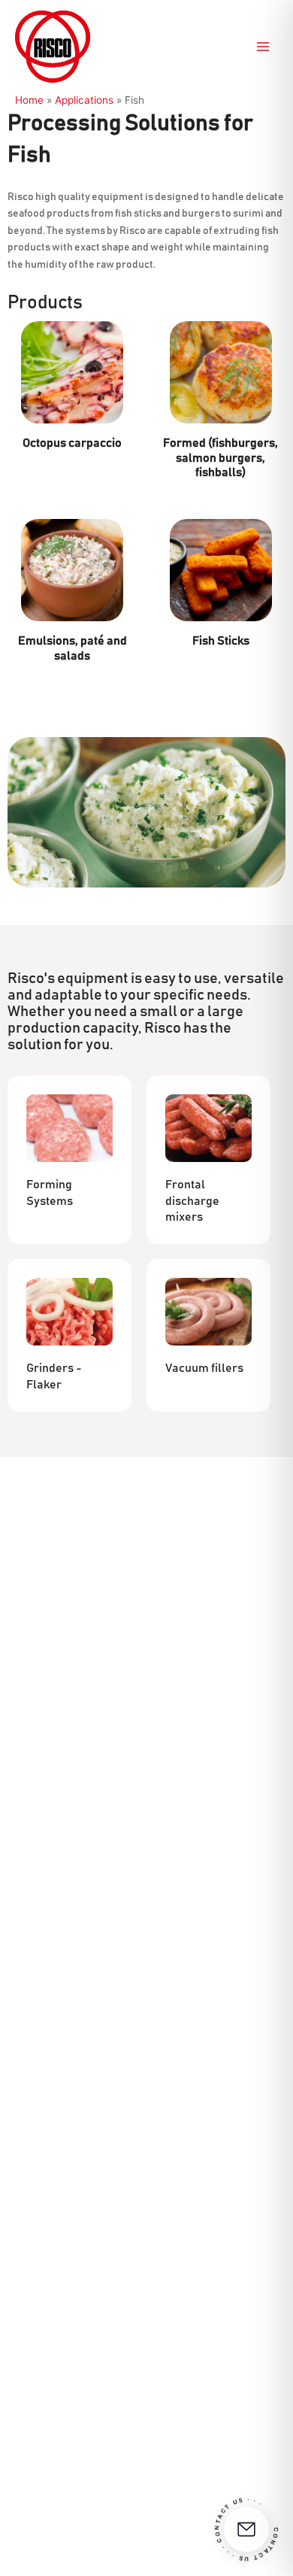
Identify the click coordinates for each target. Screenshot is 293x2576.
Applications (84, 100)
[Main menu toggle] (263, 47)
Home (29, 100)
